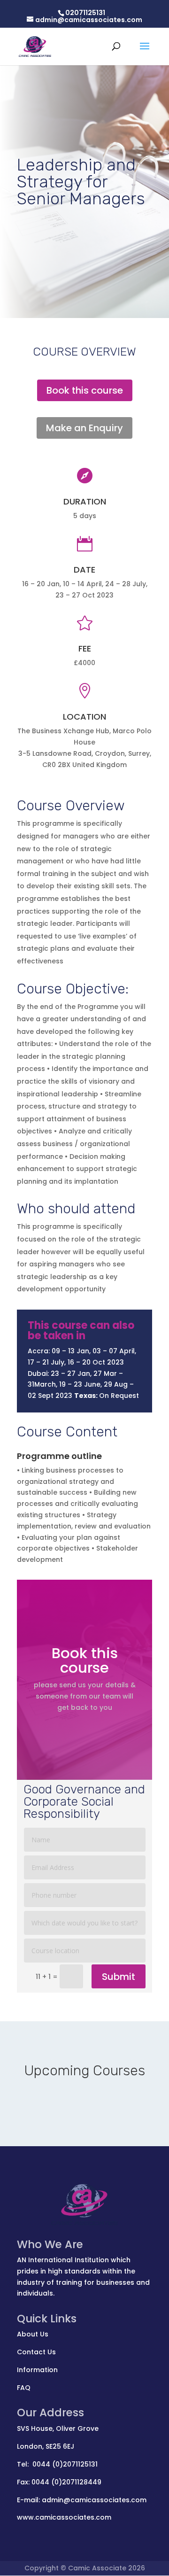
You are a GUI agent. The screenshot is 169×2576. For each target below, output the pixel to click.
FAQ (24, 2388)
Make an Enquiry (84, 428)
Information (37, 2370)
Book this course (85, 390)
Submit (119, 1977)
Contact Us (36, 2352)
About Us (33, 2334)
